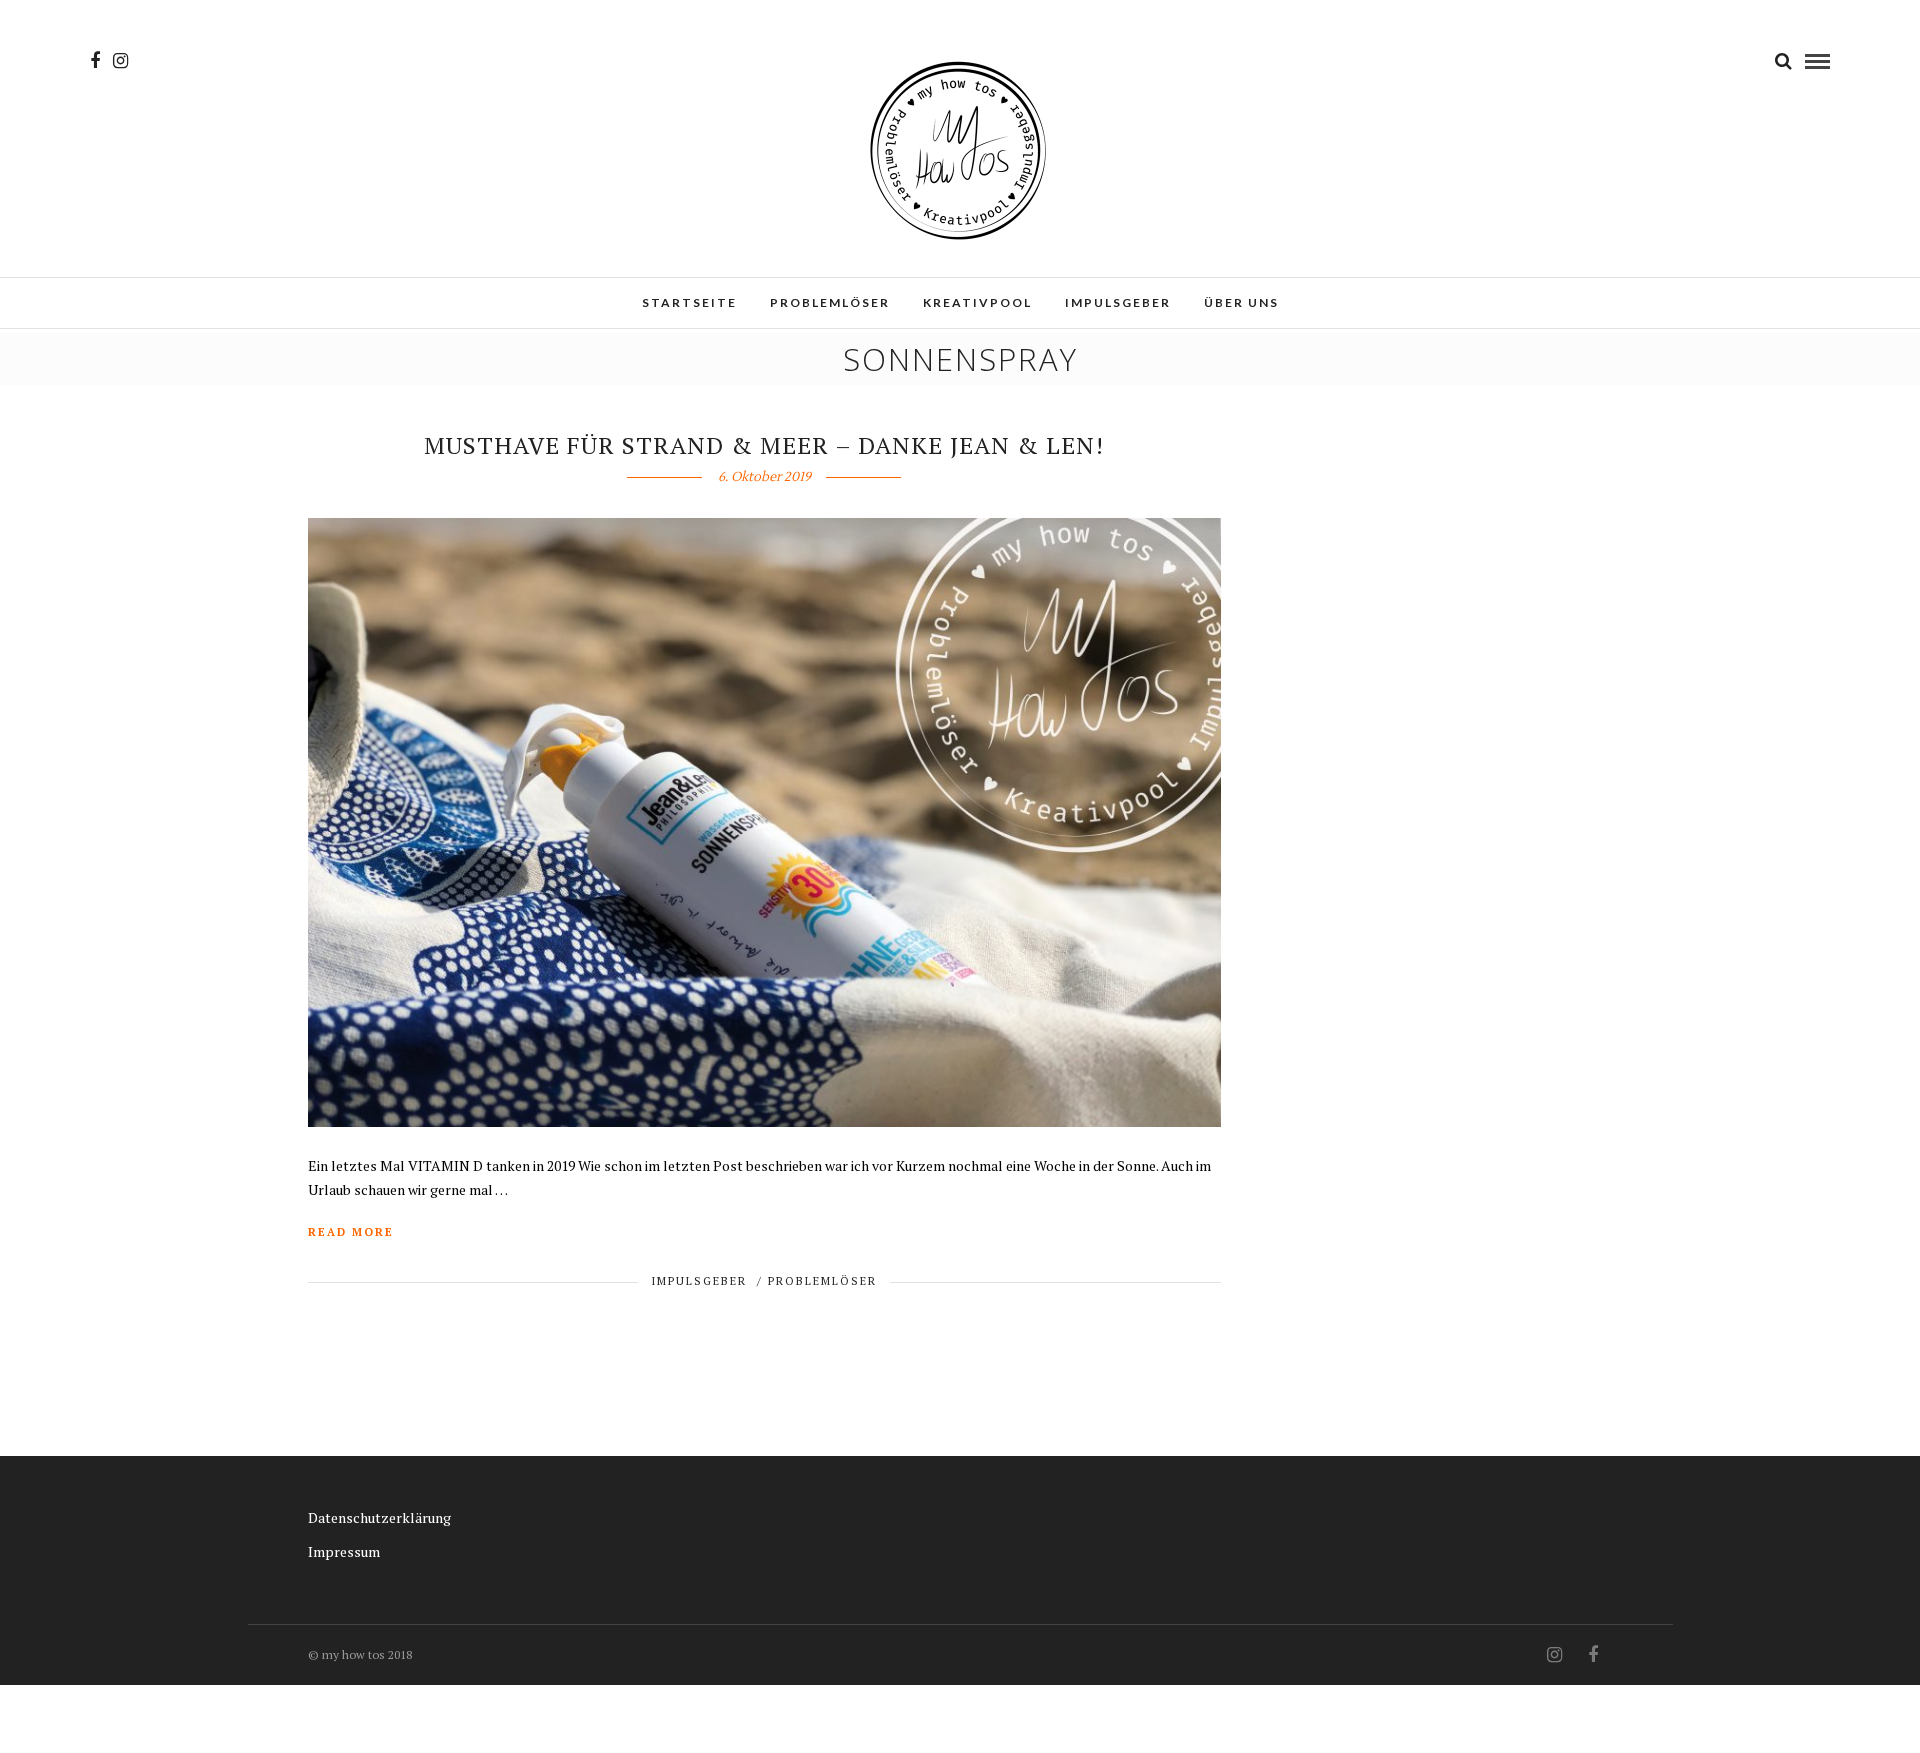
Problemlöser (830, 302)
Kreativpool (977, 302)
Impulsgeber (1118, 302)
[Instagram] (120, 61)
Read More (351, 1232)
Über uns (1241, 302)
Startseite (689, 302)
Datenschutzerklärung (379, 1517)
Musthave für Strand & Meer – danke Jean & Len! (764, 445)
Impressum (344, 1551)
